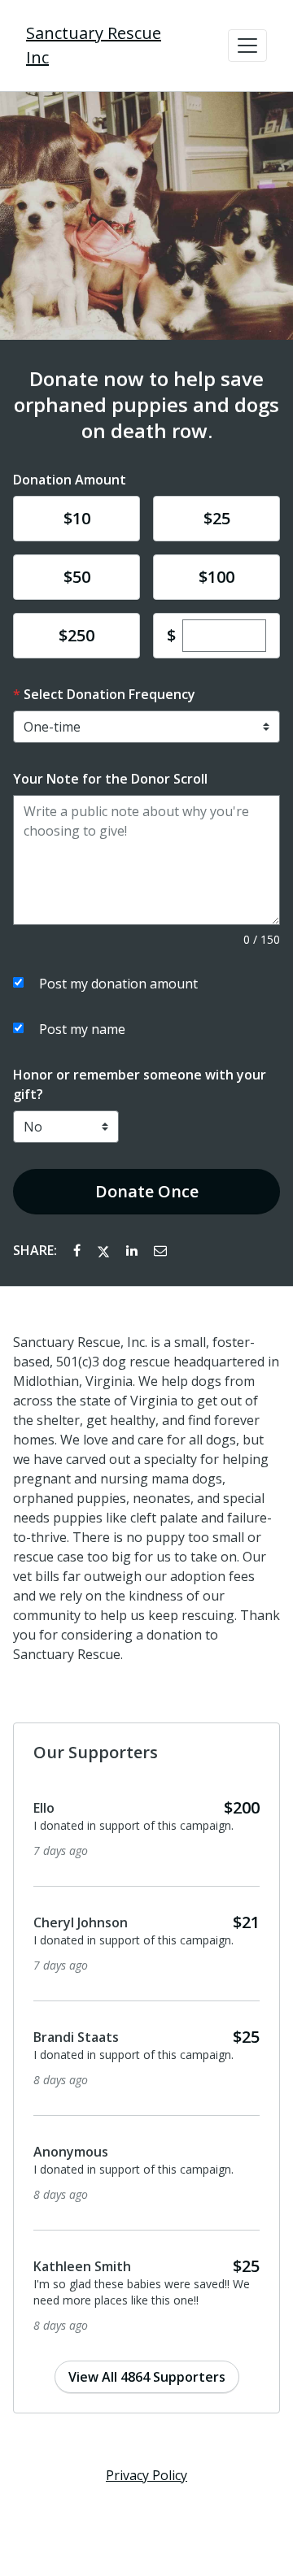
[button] (247, 46)
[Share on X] (105, 1250)
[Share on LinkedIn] (133, 1250)
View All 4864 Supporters (147, 2377)
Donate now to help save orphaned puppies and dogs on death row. (146, 405)
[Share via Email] (160, 1250)
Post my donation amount (118, 984)
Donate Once (147, 1191)
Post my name (82, 1029)
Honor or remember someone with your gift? (140, 1084)
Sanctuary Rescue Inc (94, 45)
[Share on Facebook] (79, 1250)
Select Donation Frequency (109, 694)
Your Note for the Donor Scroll (110, 779)
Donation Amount (70, 480)
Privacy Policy (146, 2475)
